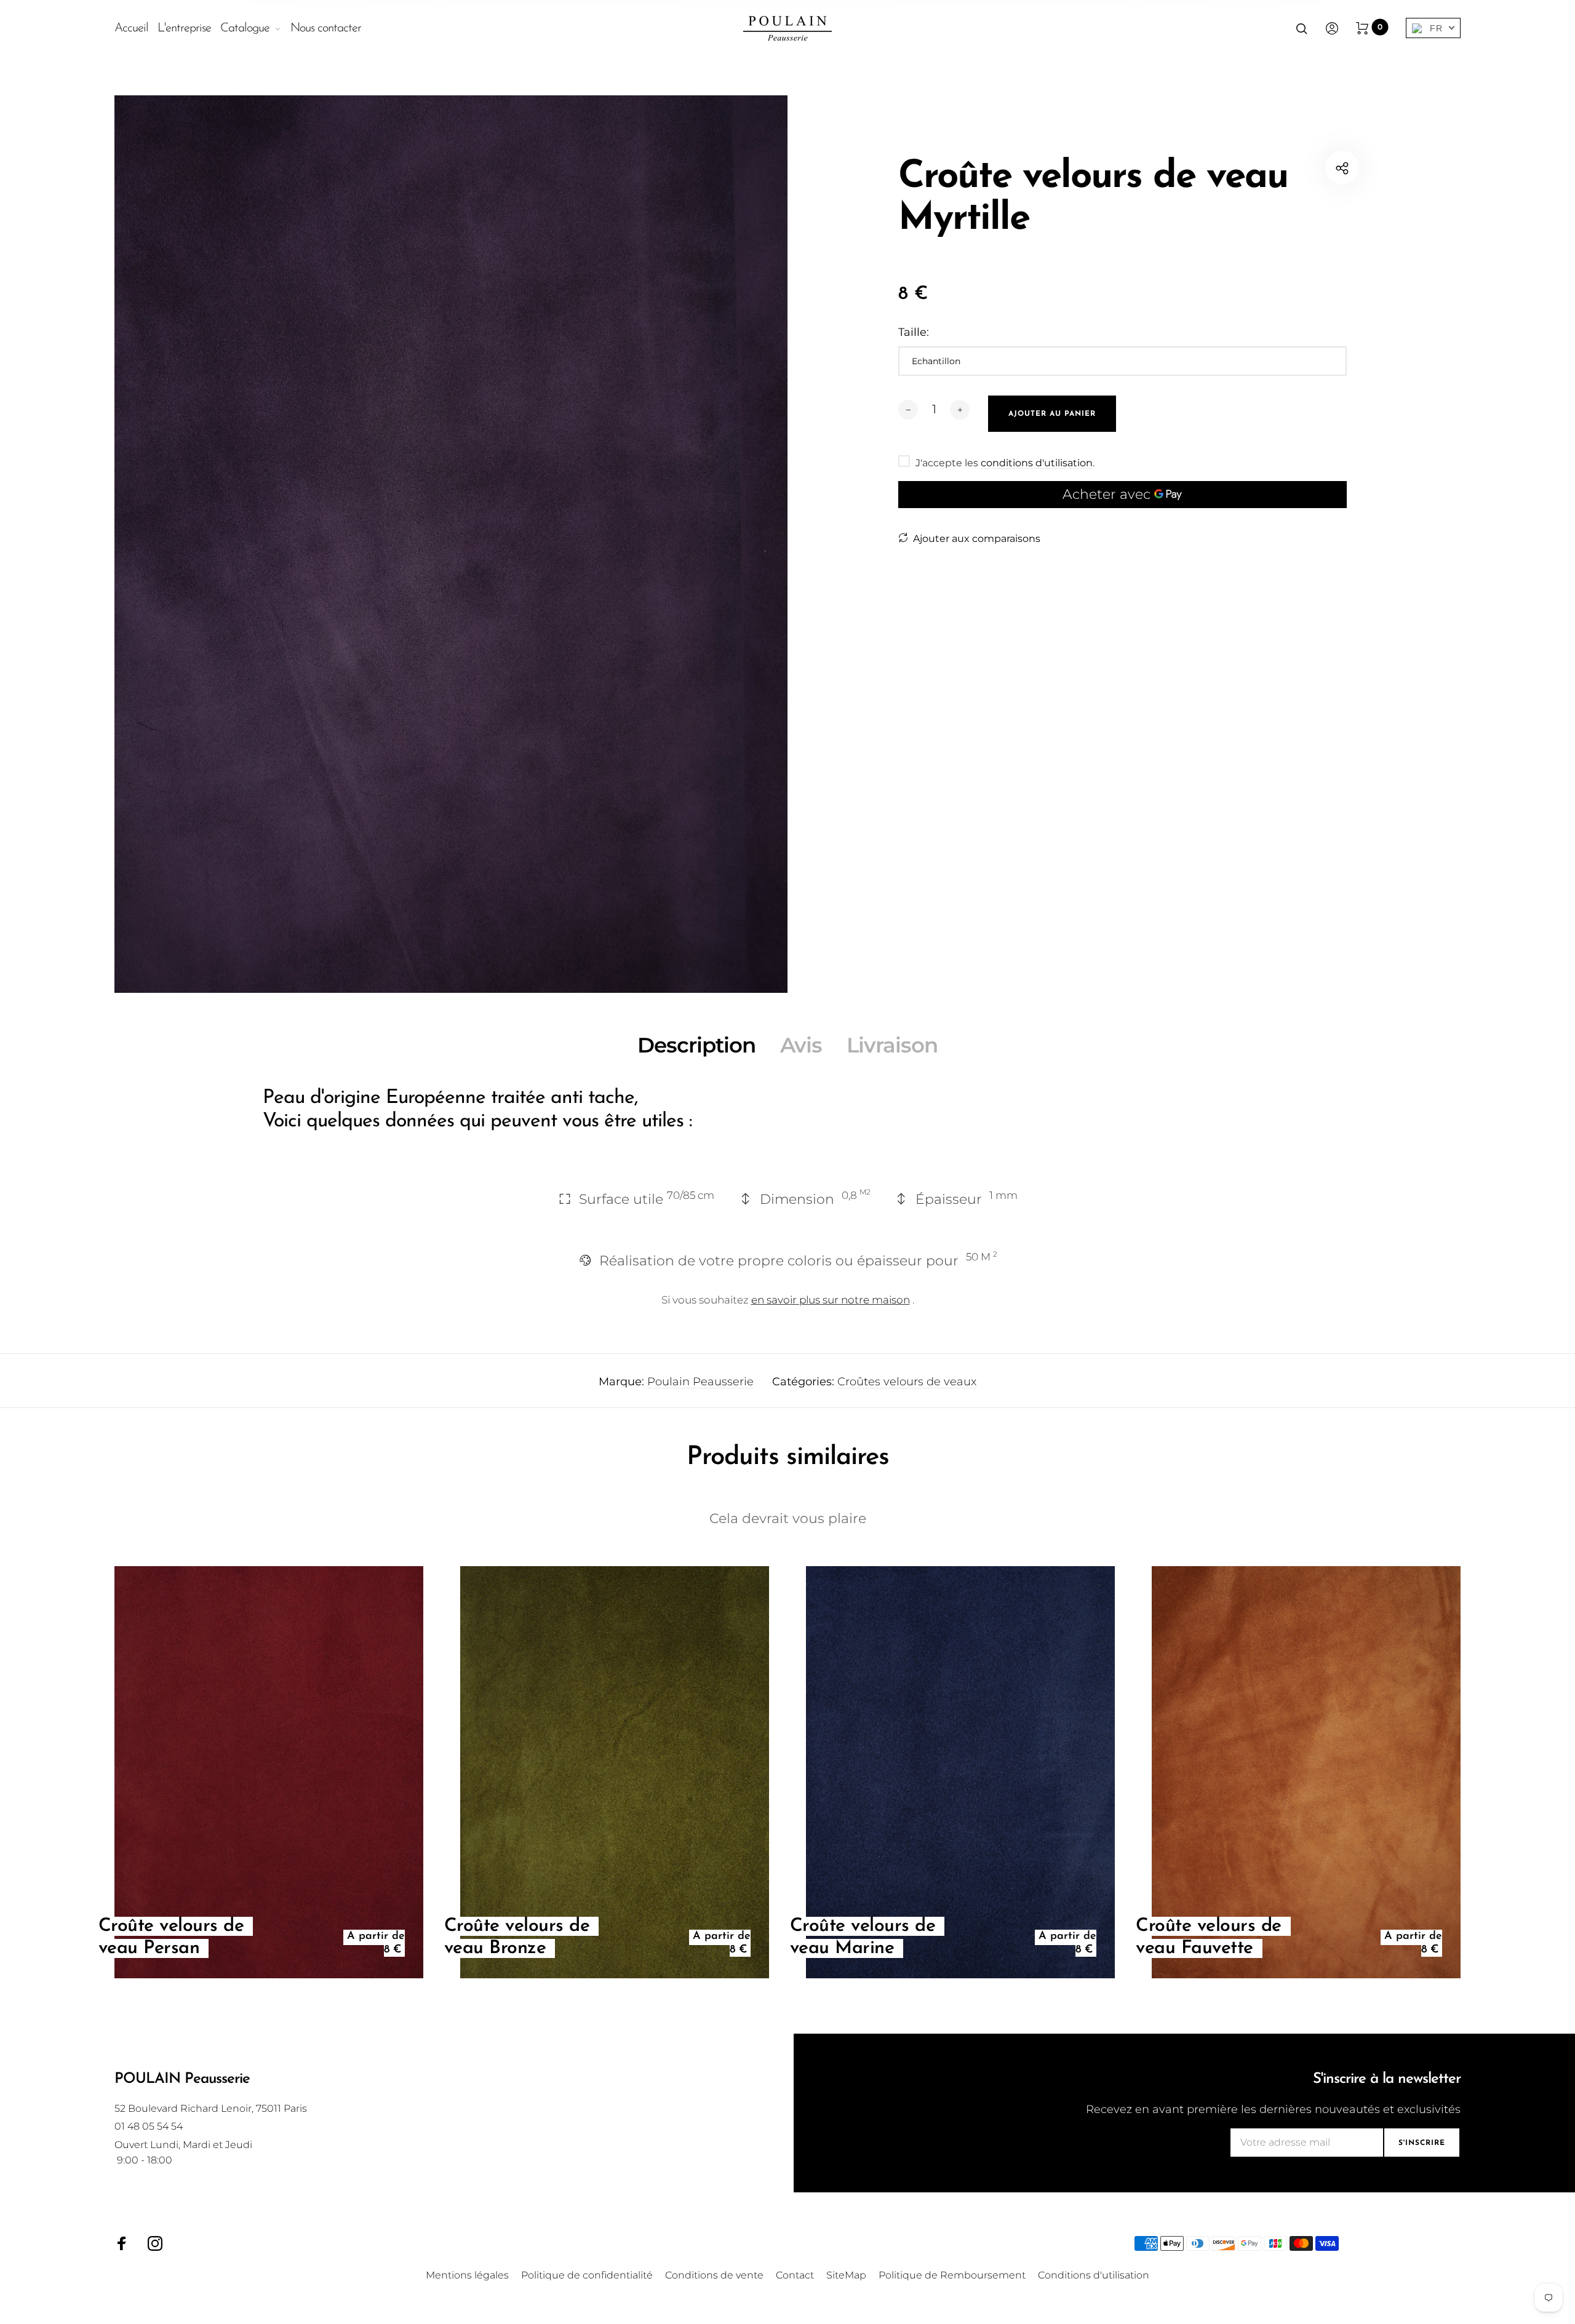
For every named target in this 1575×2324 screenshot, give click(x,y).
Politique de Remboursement (952, 2275)
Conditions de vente (714, 2275)
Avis (801, 1045)
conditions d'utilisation (1037, 463)
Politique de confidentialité (587, 2275)
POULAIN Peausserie (182, 2079)
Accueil (131, 28)
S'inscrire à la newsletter (1387, 2079)
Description (696, 1045)
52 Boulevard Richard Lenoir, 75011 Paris (211, 2108)
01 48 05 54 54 (149, 2126)
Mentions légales (467, 2275)
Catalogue (245, 28)
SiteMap (846, 2275)
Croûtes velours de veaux (907, 1382)
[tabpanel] (451, 544)
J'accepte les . (1005, 463)
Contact (795, 2275)
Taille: (914, 332)
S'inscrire (1422, 2143)
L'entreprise (184, 28)
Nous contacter (326, 28)
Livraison (892, 1045)
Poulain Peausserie (700, 1382)
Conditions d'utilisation (1094, 2275)
